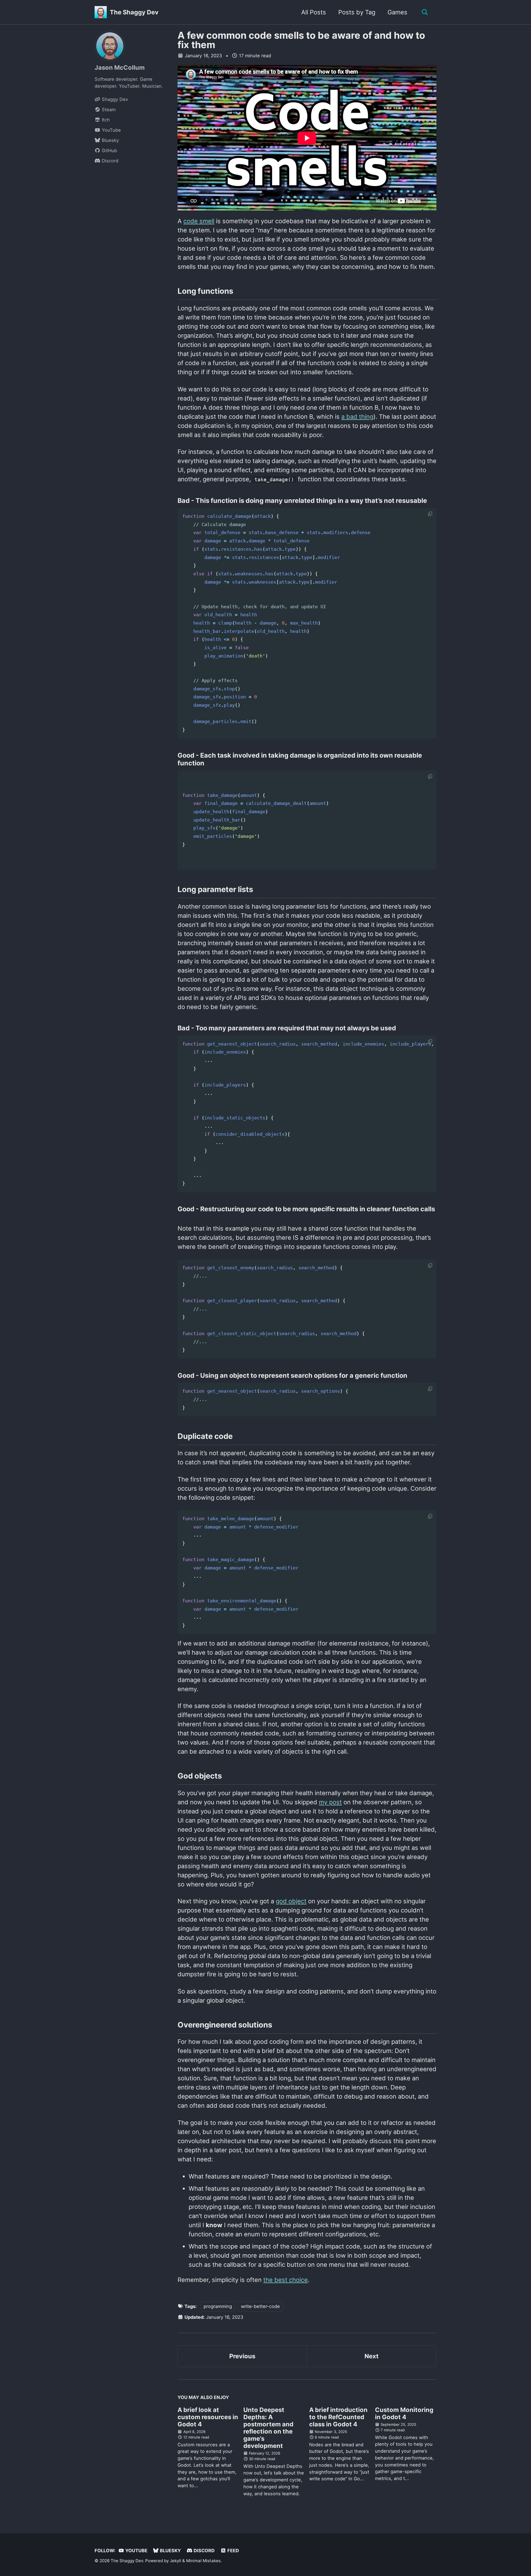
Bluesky (170, 2551)
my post (330, 1802)
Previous (242, 2356)
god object (291, 1901)
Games (397, 12)
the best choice (286, 2280)
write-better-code (260, 2306)
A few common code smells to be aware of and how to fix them (301, 40)
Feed (233, 2551)
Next (372, 2356)
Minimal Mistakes (203, 2561)
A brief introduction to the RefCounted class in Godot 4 (338, 2417)
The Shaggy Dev (134, 12)
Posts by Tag (357, 12)
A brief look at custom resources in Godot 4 (208, 2417)
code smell (199, 221)
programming (218, 2306)
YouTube (136, 2551)
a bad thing (357, 417)
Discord (204, 2551)
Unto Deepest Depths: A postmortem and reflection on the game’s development (268, 2428)
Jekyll (175, 2561)
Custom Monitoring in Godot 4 (404, 2413)
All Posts (314, 12)
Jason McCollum (120, 67)
